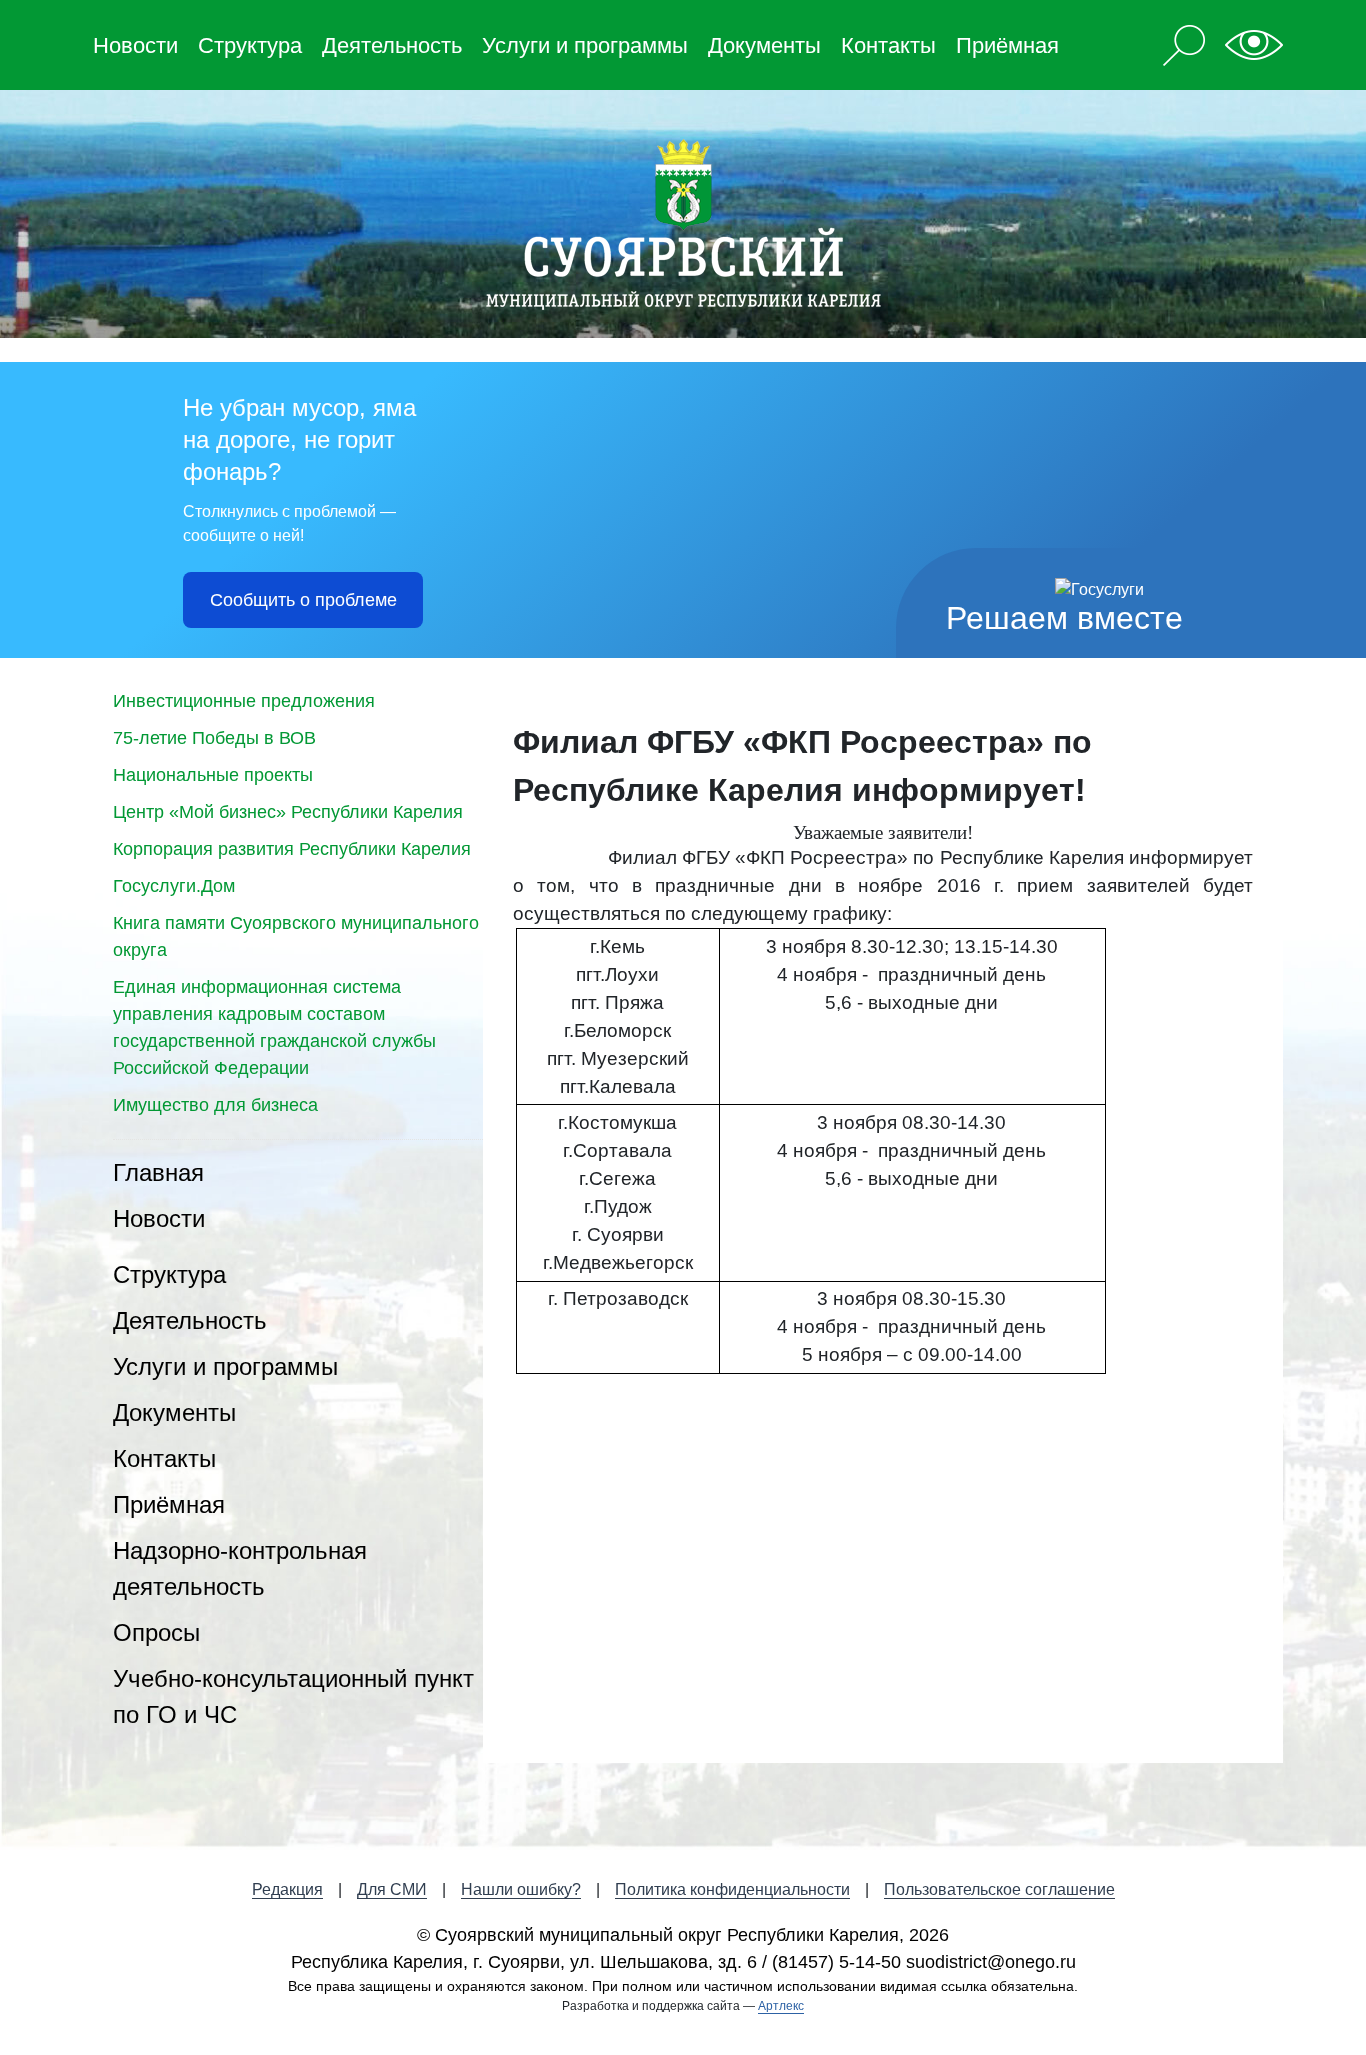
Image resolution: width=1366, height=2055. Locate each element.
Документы (764, 45)
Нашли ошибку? (521, 1889)
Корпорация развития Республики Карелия (292, 849)
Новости (135, 45)
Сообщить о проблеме (303, 600)
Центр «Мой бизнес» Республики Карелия (288, 812)
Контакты (888, 45)
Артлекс (781, 2006)
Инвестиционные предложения (244, 701)
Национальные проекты (213, 775)
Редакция (287, 1889)
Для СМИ (392, 1889)
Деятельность (392, 45)
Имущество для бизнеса (215, 1105)
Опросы (156, 1632)
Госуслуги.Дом (174, 886)
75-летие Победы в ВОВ (214, 738)
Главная (158, 1172)
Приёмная (1007, 45)
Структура (250, 45)
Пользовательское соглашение (999, 1889)
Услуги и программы (585, 45)
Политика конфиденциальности (732, 1889)
